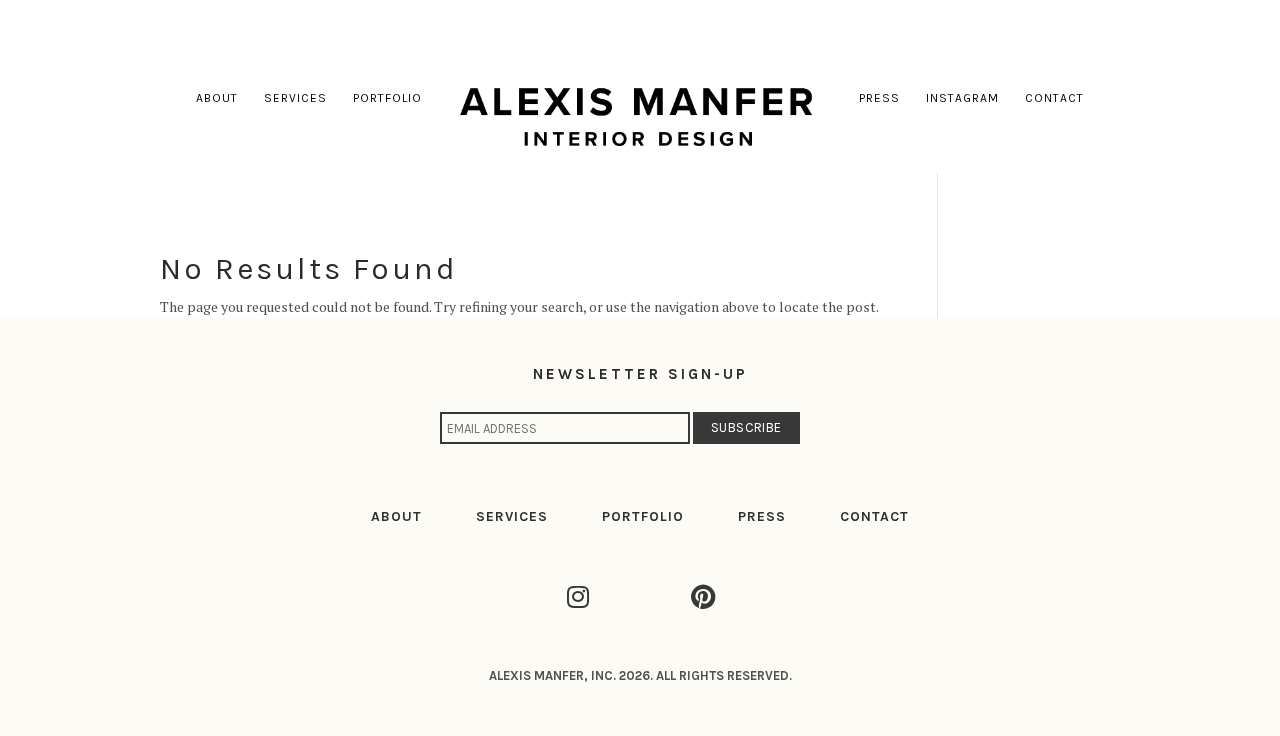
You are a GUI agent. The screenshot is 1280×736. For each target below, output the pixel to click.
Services (295, 98)
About (217, 98)
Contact (1054, 98)
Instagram (962, 98)
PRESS (762, 516)
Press (879, 98)
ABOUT (396, 516)
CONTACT (874, 516)
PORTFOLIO (643, 516)
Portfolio (387, 98)
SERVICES (512, 516)
